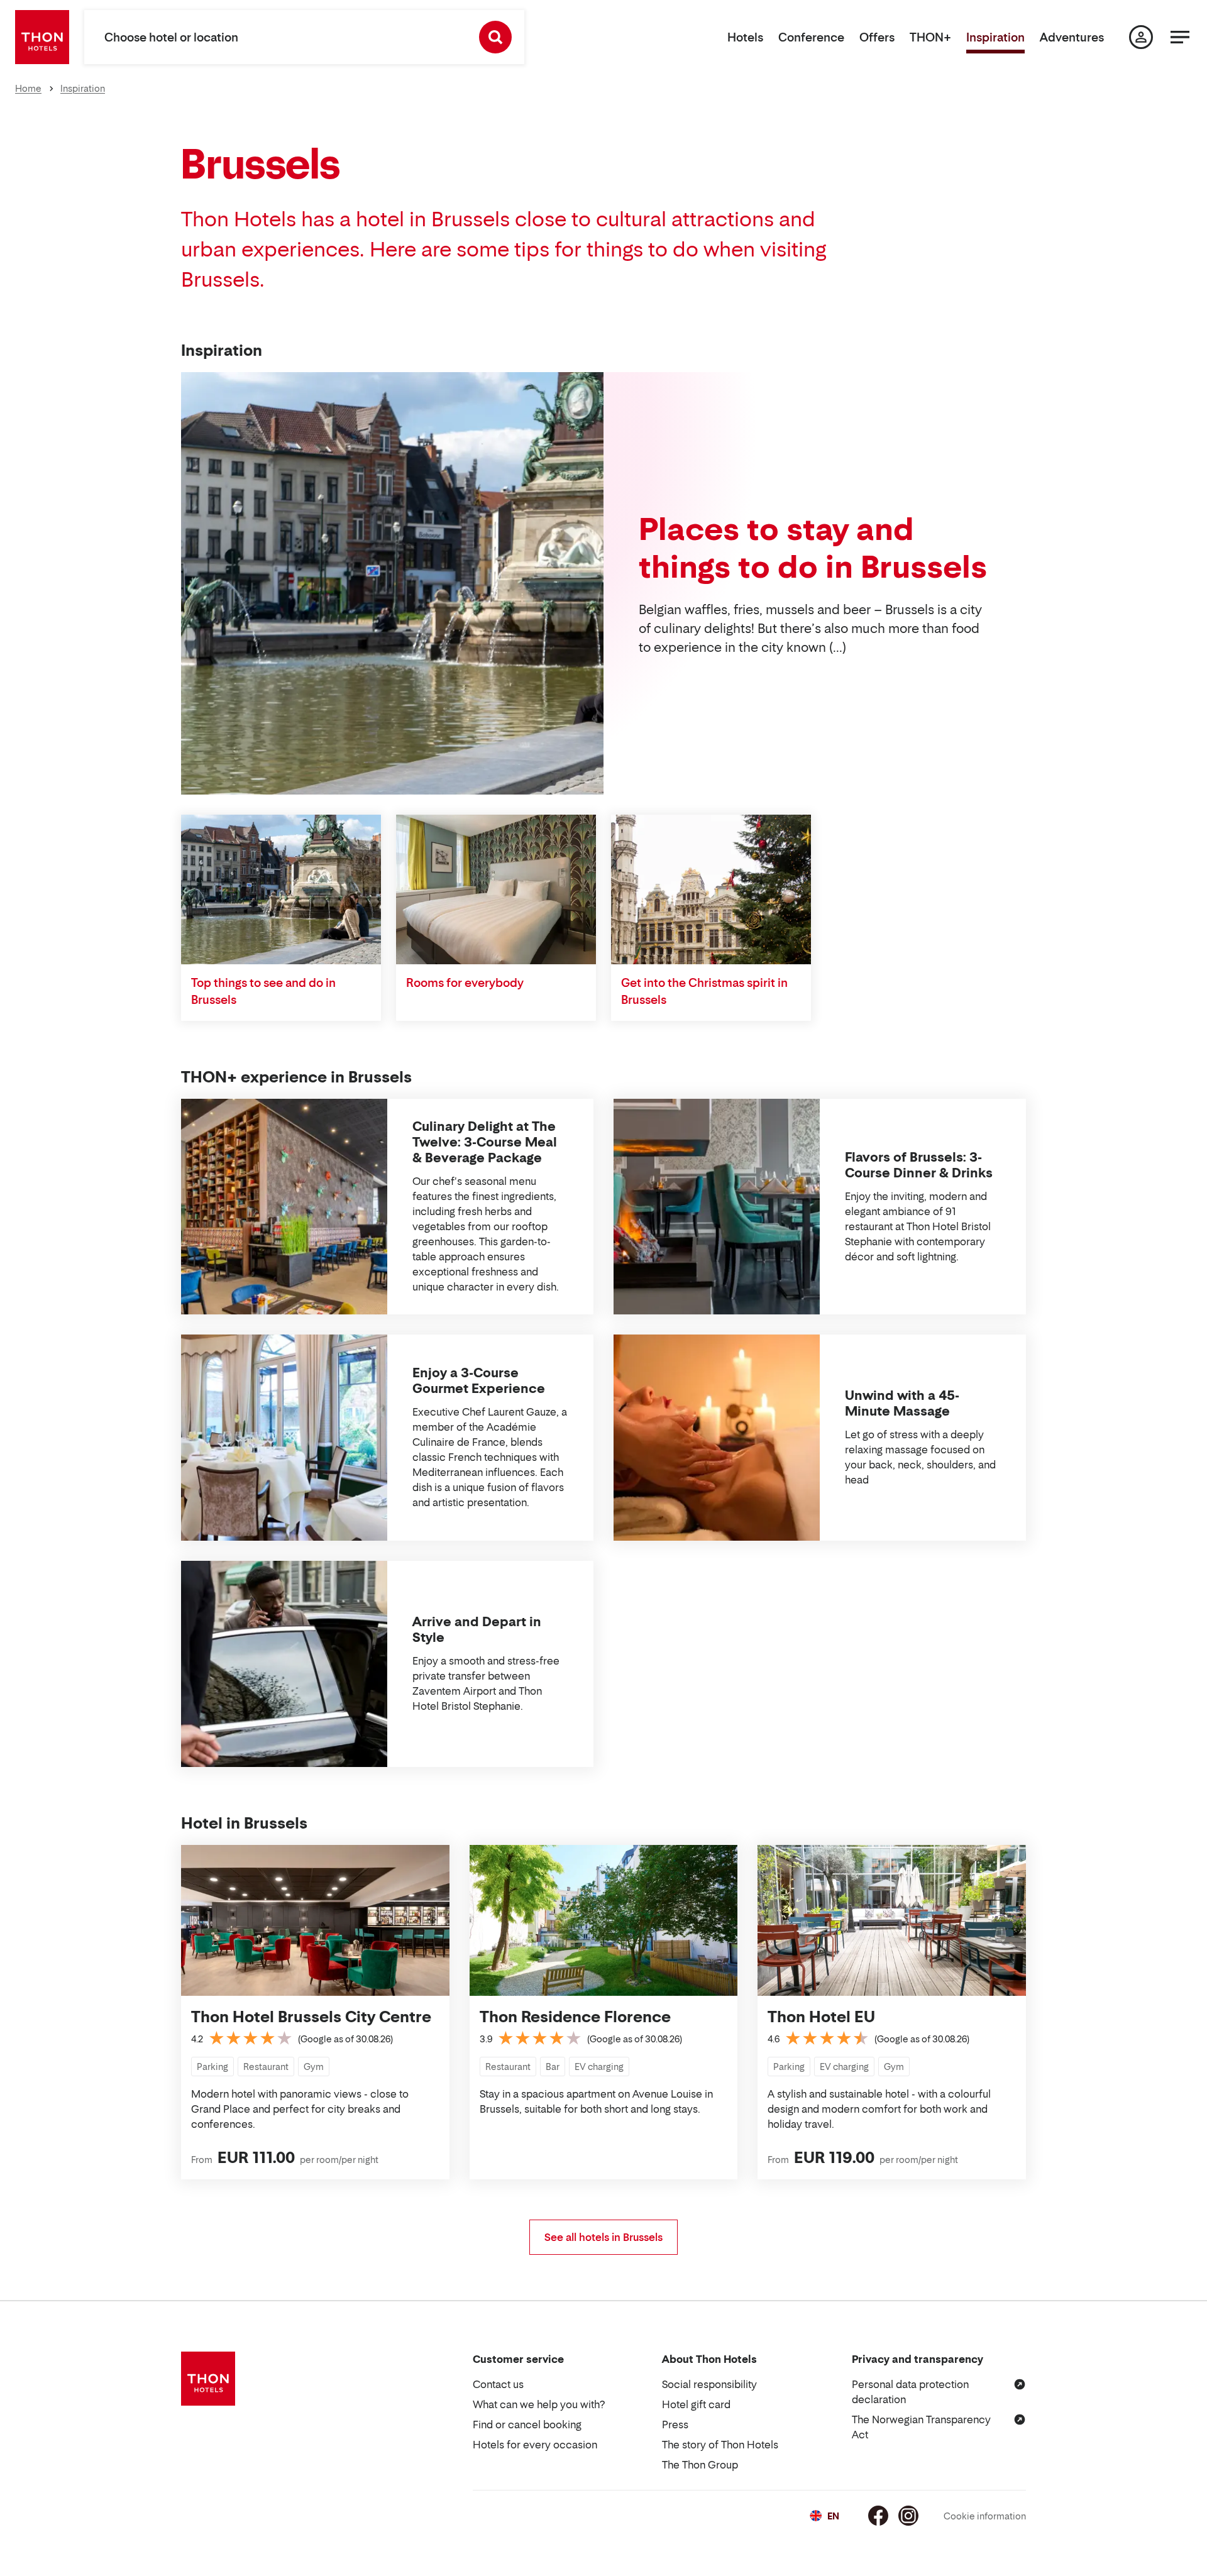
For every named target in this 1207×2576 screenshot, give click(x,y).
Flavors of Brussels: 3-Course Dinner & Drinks (919, 1165)
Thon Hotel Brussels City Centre (311, 2017)
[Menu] (1180, 37)
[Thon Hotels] (42, 37)
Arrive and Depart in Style (477, 1630)
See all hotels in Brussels (603, 2237)
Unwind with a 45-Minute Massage (902, 1403)
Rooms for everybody (465, 983)
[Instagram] (908, 2516)
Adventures (1072, 37)
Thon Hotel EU (821, 2017)
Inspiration (995, 37)
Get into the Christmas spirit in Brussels (704, 991)
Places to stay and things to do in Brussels (813, 548)
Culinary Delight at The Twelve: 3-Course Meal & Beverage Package (485, 1142)
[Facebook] (878, 2516)
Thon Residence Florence (575, 2017)
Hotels (745, 37)
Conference (811, 37)
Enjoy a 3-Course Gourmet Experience (479, 1381)
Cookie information (985, 2516)
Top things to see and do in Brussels (263, 991)
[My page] (1141, 37)
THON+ (930, 37)
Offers (877, 37)
